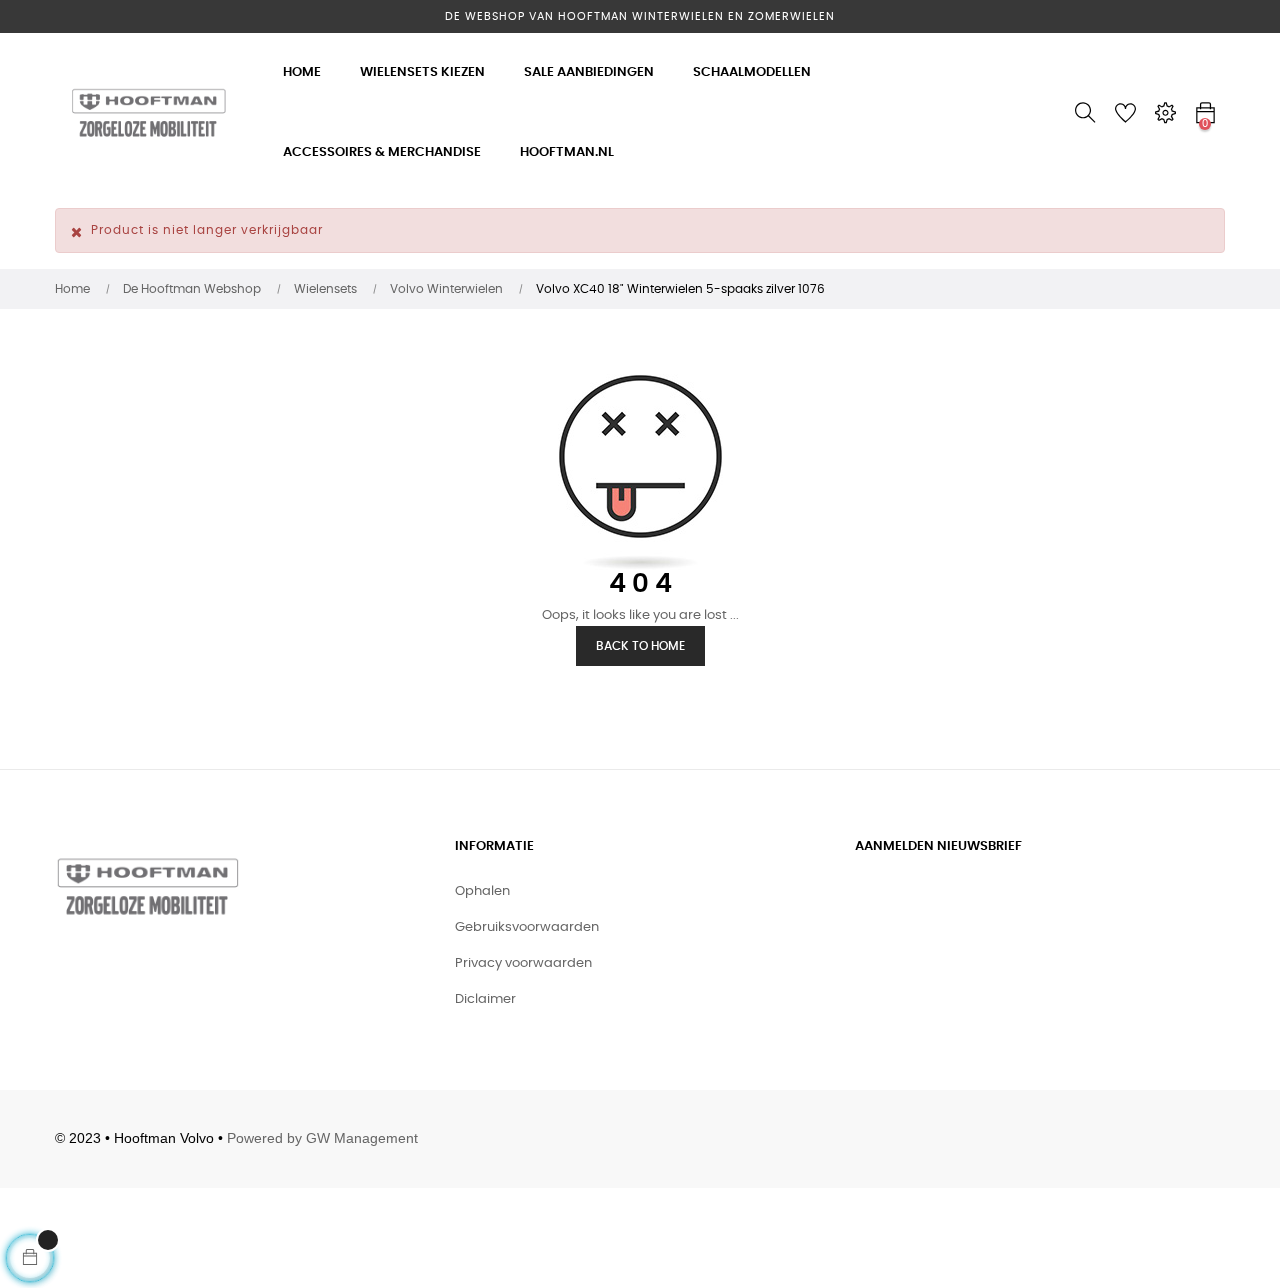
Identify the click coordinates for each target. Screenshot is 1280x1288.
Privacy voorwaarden (523, 963)
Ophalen (482, 891)
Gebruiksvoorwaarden (527, 927)
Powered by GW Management (322, 1138)
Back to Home (640, 646)
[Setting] (1165, 113)
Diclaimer (485, 999)
